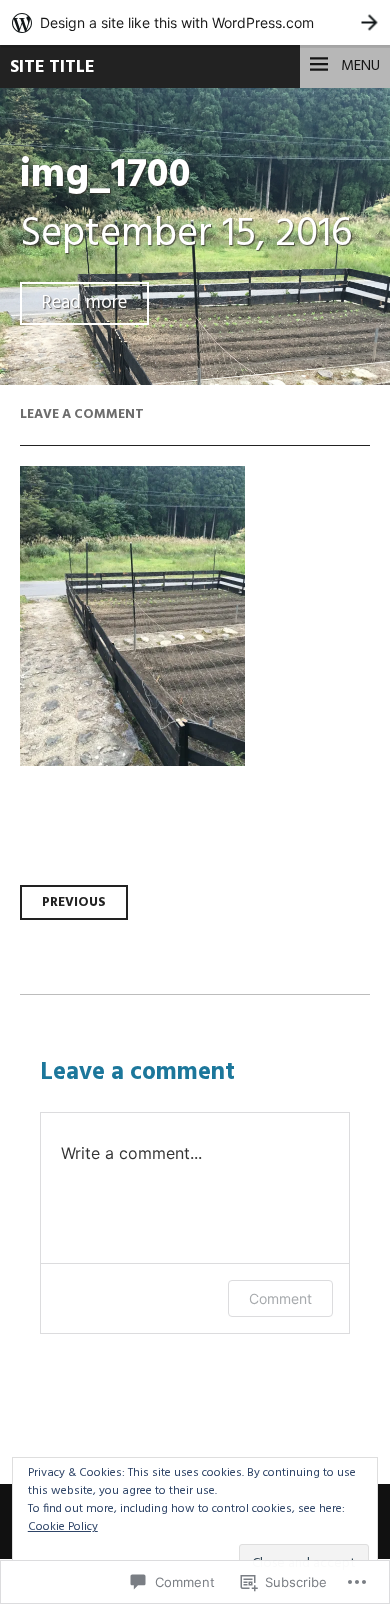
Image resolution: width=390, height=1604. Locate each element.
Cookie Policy (63, 1527)
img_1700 (105, 175)
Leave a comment (82, 414)
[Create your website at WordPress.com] (195, 22)
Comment (280, 1298)
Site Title (52, 67)
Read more (84, 303)
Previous (74, 902)
